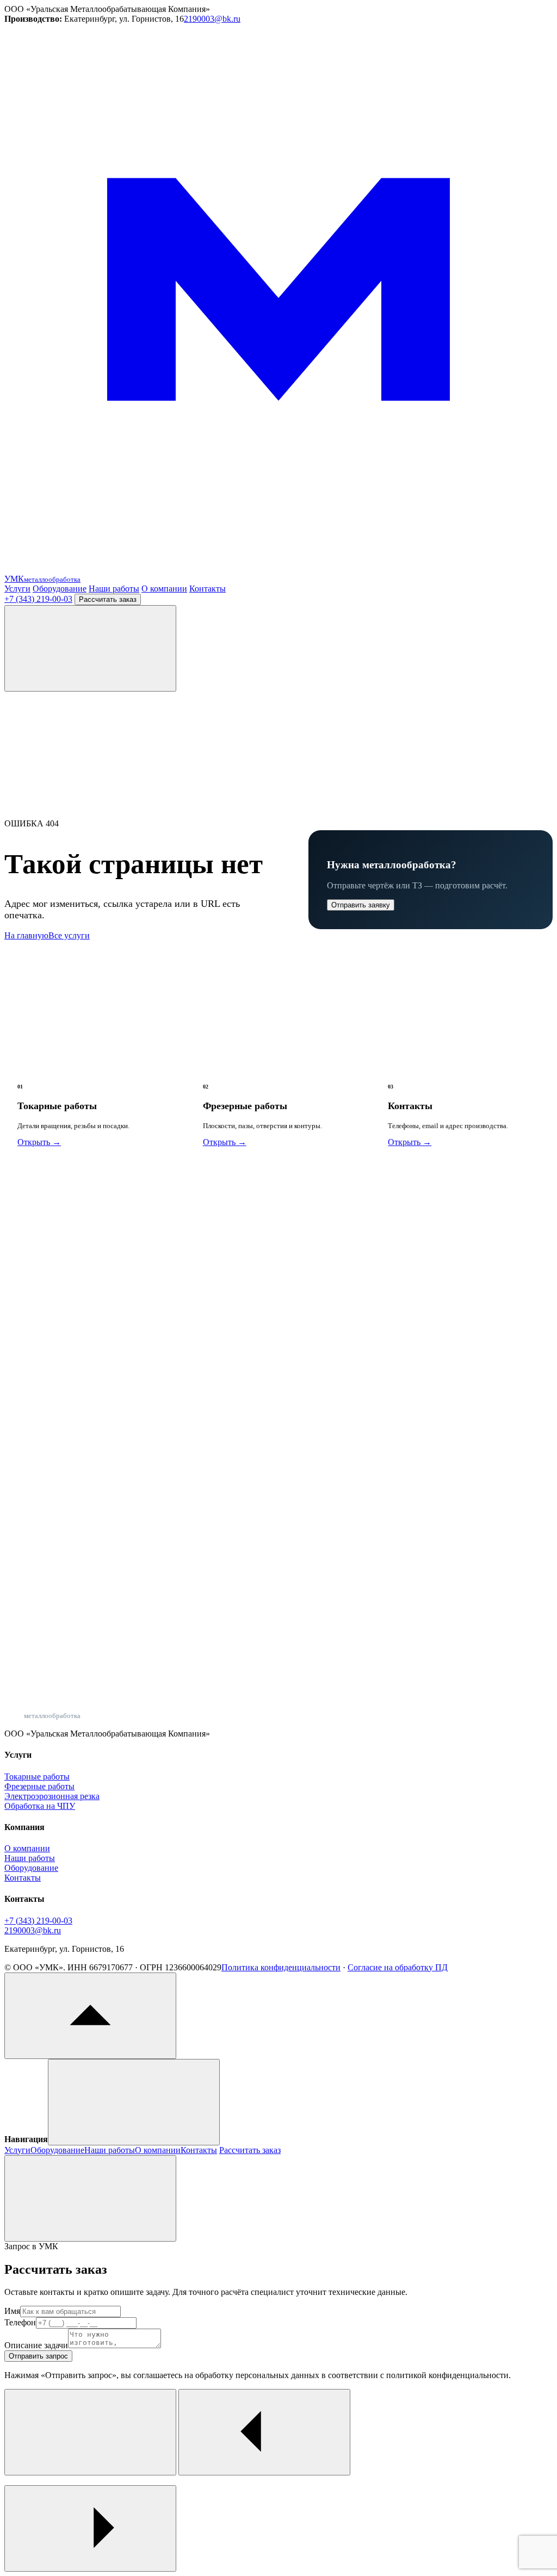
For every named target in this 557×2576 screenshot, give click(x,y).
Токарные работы (37, 1777)
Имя (12, 2311)
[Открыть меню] (90, 648)
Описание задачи (36, 2345)
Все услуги (69, 935)
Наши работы (114, 589)
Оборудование (60, 589)
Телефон (20, 2322)
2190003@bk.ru (212, 19)
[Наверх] (90, 2016)
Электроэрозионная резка (52, 1796)
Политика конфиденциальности (281, 1967)
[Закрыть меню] (134, 2102)
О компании (164, 589)
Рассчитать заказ (108, 599)
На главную (26, 935)
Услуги (17, 589)
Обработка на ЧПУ (40, 1806)
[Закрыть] (90, 2198)
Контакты (208, 589)
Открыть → (39, 1142)
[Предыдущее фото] (264, 2432)
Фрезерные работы (39, 1786)
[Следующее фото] (90, 2528)
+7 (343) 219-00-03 (38, 599)
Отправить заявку (361, 905)
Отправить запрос (38, 2356)
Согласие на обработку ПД (398, 1967)
